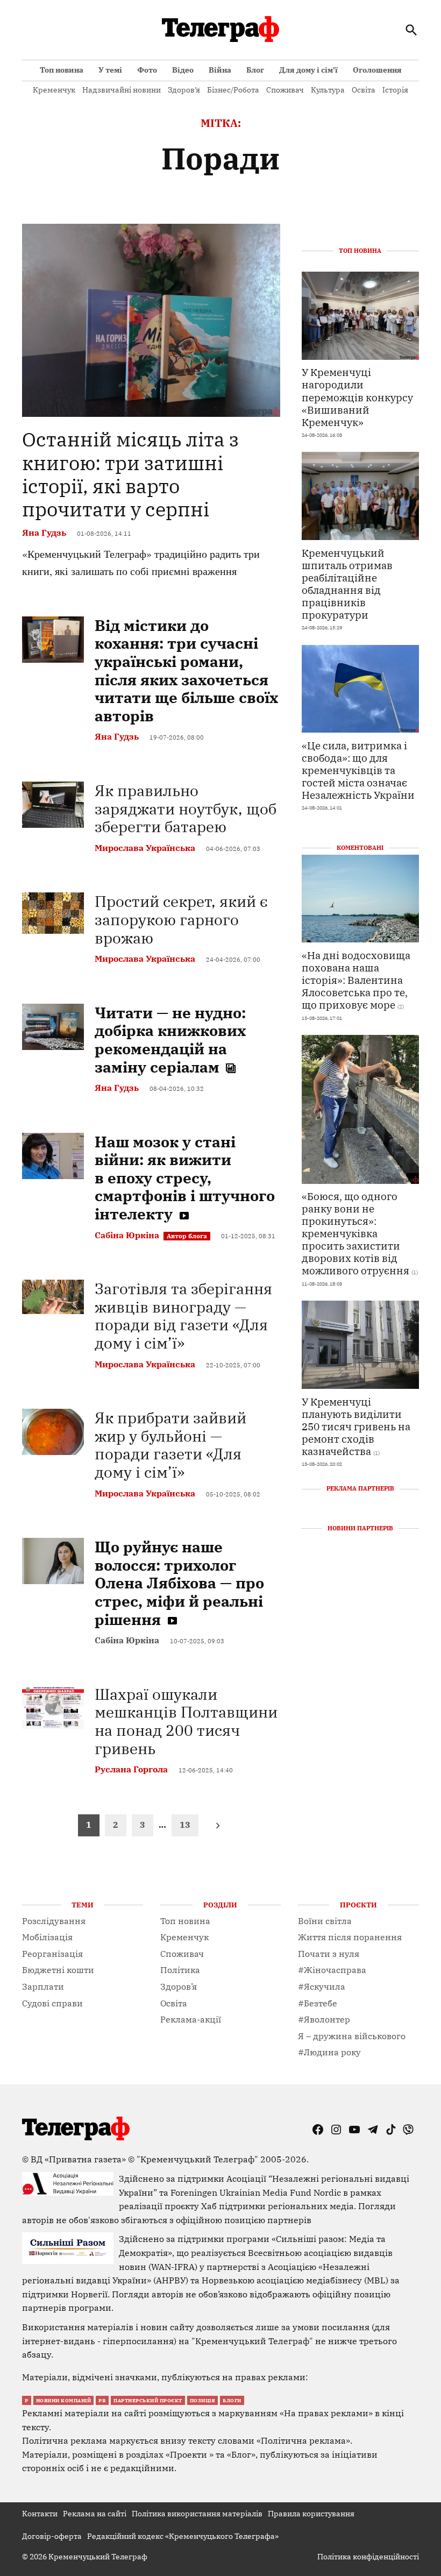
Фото (147, 70)
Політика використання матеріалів (197, 2514)
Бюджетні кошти (58, 1970)
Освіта (364, 90)
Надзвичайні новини (122, 90)
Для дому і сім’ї (308, 70)
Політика (180, 1970)
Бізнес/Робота (233, 90)
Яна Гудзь (44, 533)
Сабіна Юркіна (127, 1235)
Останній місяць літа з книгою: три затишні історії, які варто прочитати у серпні (130, 474)
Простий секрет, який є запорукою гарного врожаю (181, 919)
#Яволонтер (324, 2019)
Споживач (285, 90)
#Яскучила (322, 1986)
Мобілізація (47, 1937)
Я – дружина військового (352, 2036)
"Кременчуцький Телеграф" (197, 2159)
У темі (110, 70)
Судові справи (52, 2003)
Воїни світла (325, 1921)
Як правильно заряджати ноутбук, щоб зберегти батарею (186, 808)
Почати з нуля (329, 1954)
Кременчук (54, 90)
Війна (220, 70)
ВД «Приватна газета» (79, 2159)
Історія (395, 90)
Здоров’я (184, 90)
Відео (183, 70)
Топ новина (62, 70)
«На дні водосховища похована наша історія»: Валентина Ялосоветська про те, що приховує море (356, 980)
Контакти (40, 2514)
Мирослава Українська (145, 848)
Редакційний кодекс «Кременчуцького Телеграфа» (183, 2536)
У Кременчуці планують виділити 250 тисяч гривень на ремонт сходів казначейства (356, 1426)
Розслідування (54, 1921)
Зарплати (43, 1986)
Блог (255, 70)
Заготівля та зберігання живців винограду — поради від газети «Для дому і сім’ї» (183, 1316)
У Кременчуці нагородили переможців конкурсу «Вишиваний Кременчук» (357, 397)
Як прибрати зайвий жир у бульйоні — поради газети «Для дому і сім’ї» (170, 1445)
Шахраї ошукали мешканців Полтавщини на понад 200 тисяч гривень (186, 1721)
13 (185, 1825)
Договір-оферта (52, 2536)
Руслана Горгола (131, 1769)
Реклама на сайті (95, 2514)
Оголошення (377, 70)
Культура (328, 90)
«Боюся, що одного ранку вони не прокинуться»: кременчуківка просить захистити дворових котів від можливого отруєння (355, 1233)
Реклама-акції (191, 2019)
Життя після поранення (350, 1937)
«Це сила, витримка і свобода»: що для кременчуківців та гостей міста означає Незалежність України (358, 770)
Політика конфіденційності (368, 2557)
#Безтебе (318, 2003)
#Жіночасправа (332, 1970)
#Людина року (329, 2052)
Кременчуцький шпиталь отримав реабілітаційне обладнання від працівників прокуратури (347, 584)
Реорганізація (52, 1954)
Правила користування (311, 2514)
